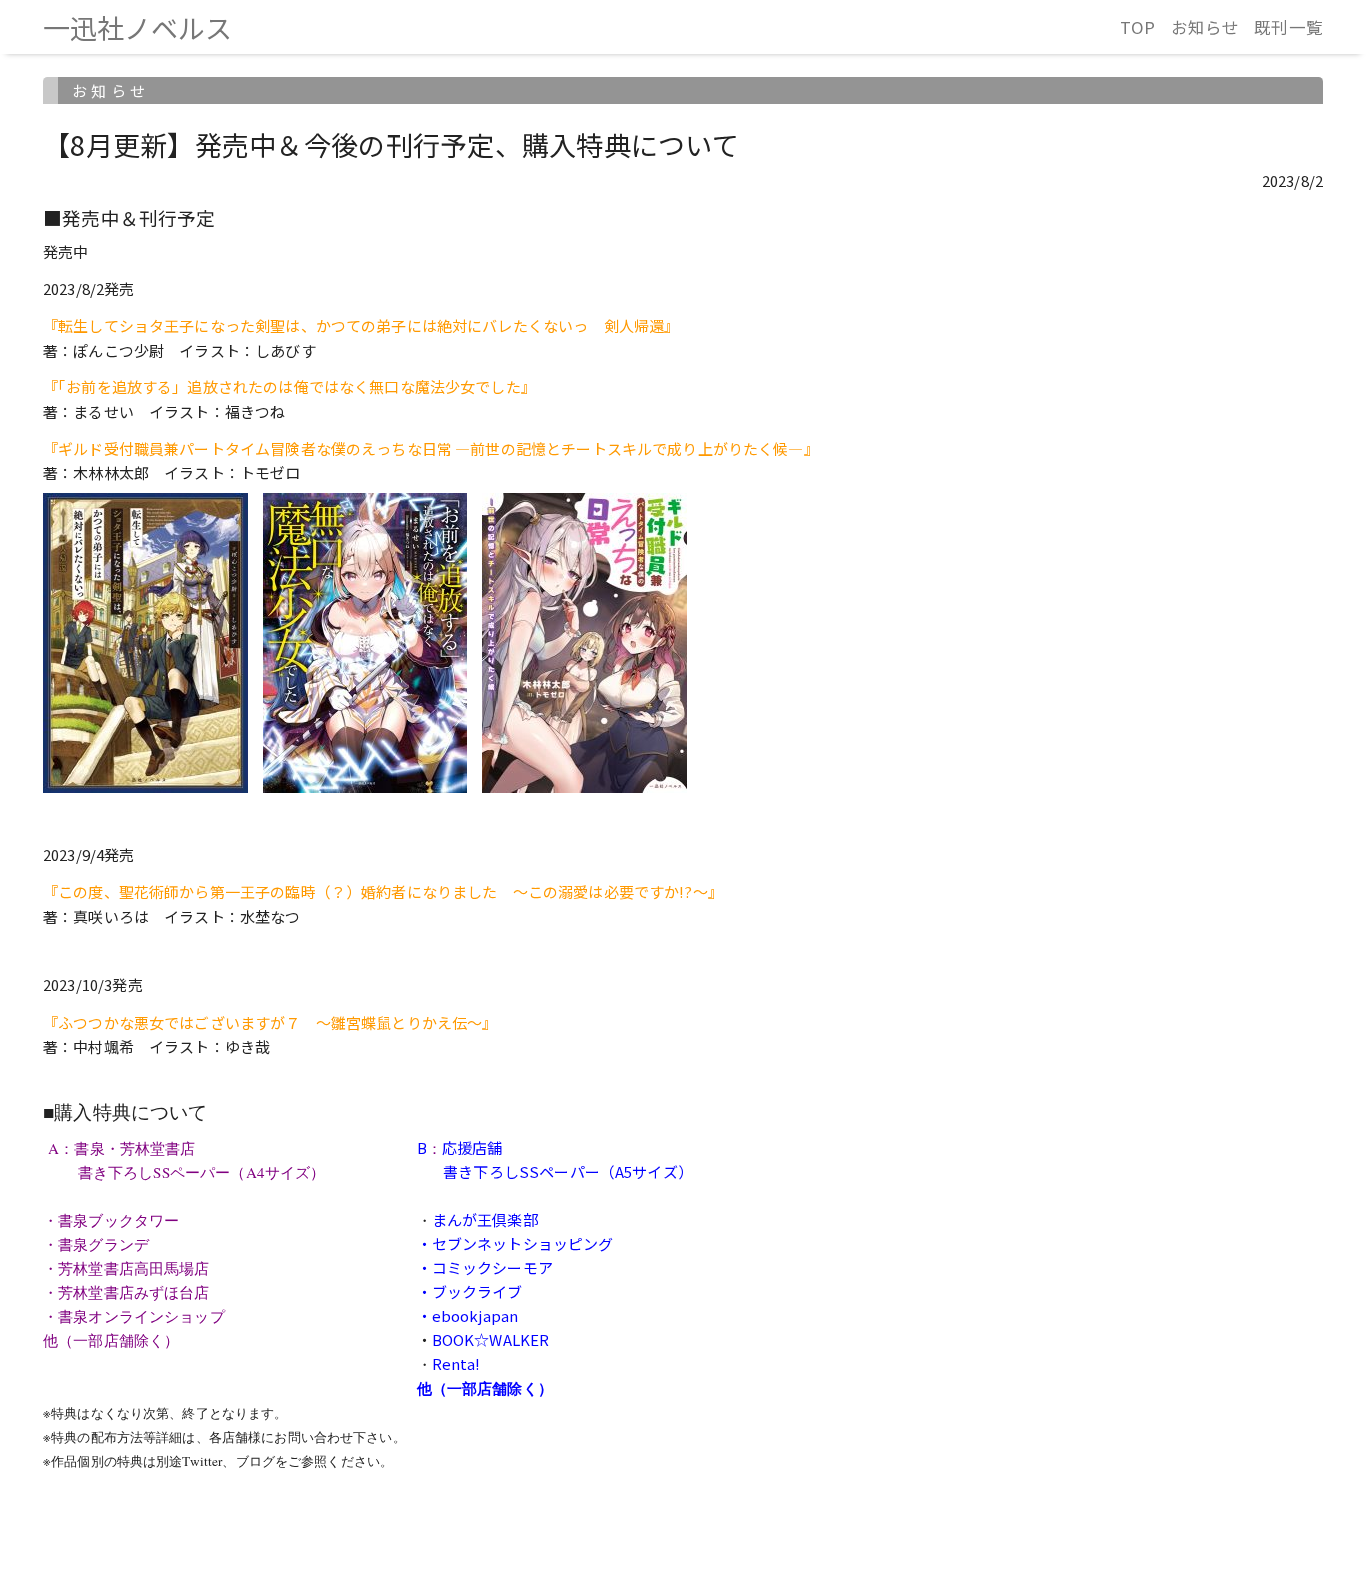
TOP (1138, 27)
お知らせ (1205, 27)
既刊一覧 (1288, 27)
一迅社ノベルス (137, 27)
